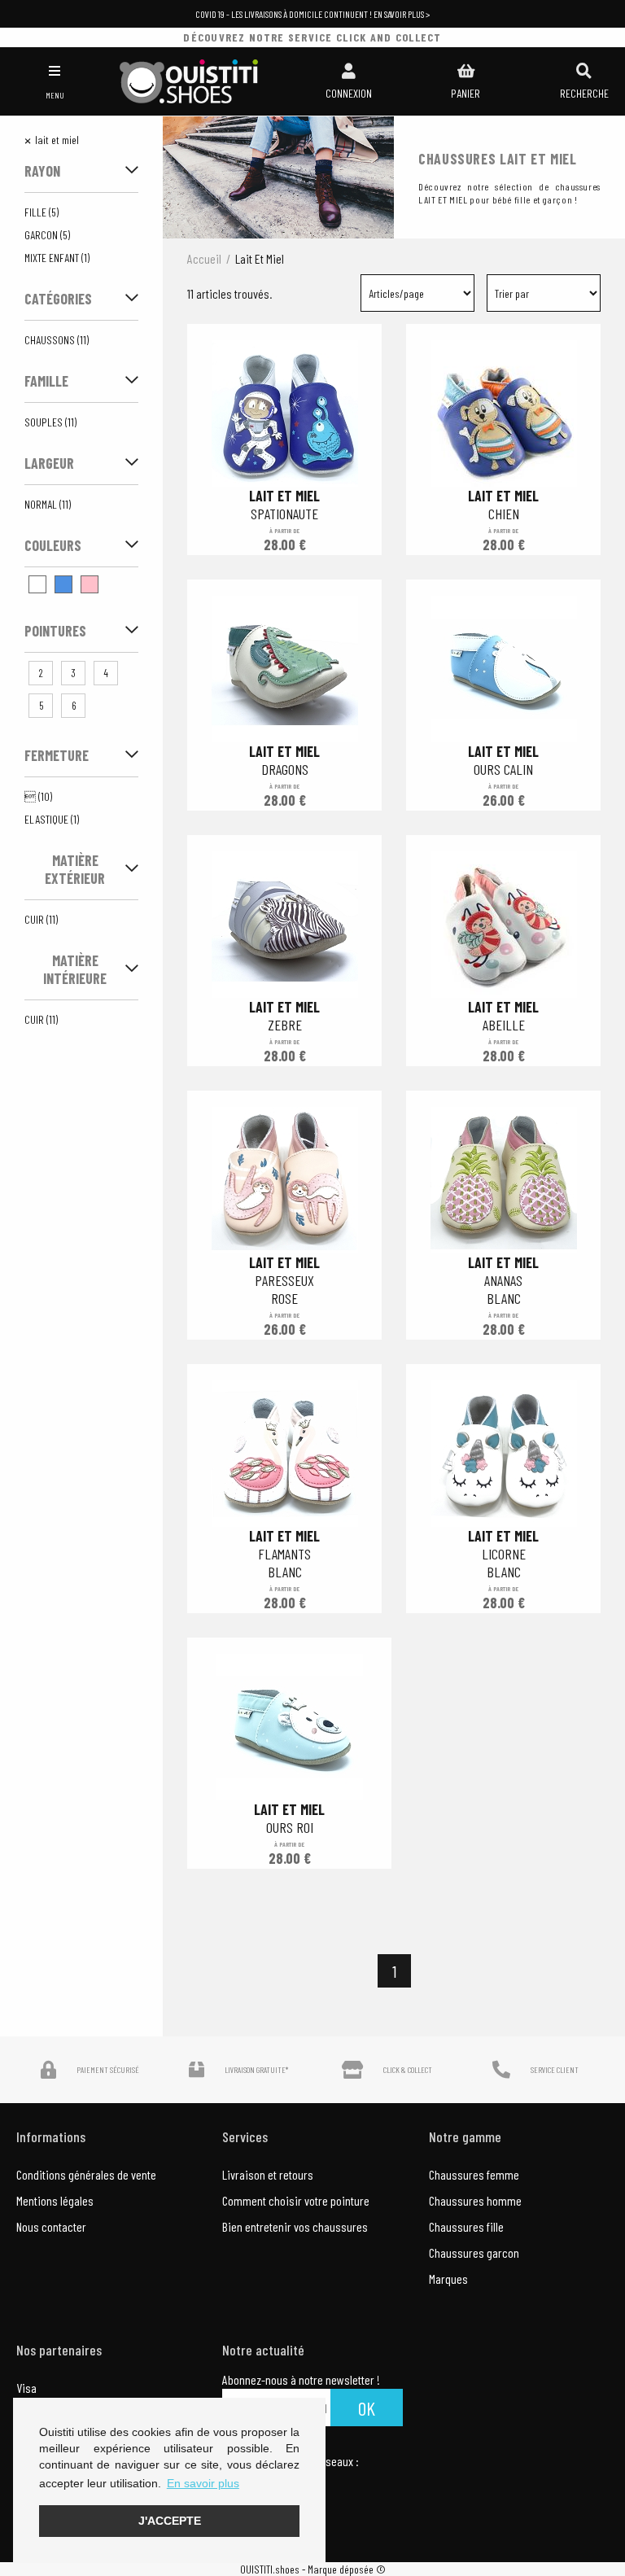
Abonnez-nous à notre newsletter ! (301, 2380)
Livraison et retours (268, 2174)
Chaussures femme (474, 2174)
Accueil (204, 258)
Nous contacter (51, 2226)
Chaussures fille (466, 2226)
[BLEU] (63, 584)
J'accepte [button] (170, 2521)
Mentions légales (55, 2200)
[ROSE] (90, 584)
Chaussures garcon (474, 2252)
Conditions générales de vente (86, 2174)
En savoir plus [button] (203, 2483)
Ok (367, 2408)
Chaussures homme (475, 2200)
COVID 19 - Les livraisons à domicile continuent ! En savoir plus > (312, 14)
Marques (448, 2279)
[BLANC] (37, 584)
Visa (26, 2388)
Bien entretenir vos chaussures (295, 2226)
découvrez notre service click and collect (312, 37)
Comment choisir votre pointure (296, 2200)
